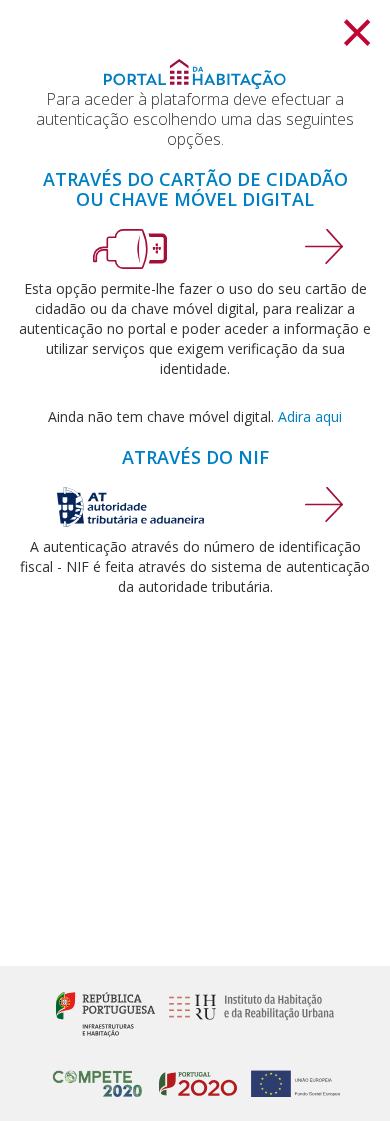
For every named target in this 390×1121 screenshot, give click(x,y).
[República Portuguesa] (105, 1013)
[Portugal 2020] (193, 1075)
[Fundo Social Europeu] (290, 1075)
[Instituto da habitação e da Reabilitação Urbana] (246, 1013)
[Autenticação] (324, 244)
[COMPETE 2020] (97, 1075)
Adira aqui (310, 416)
